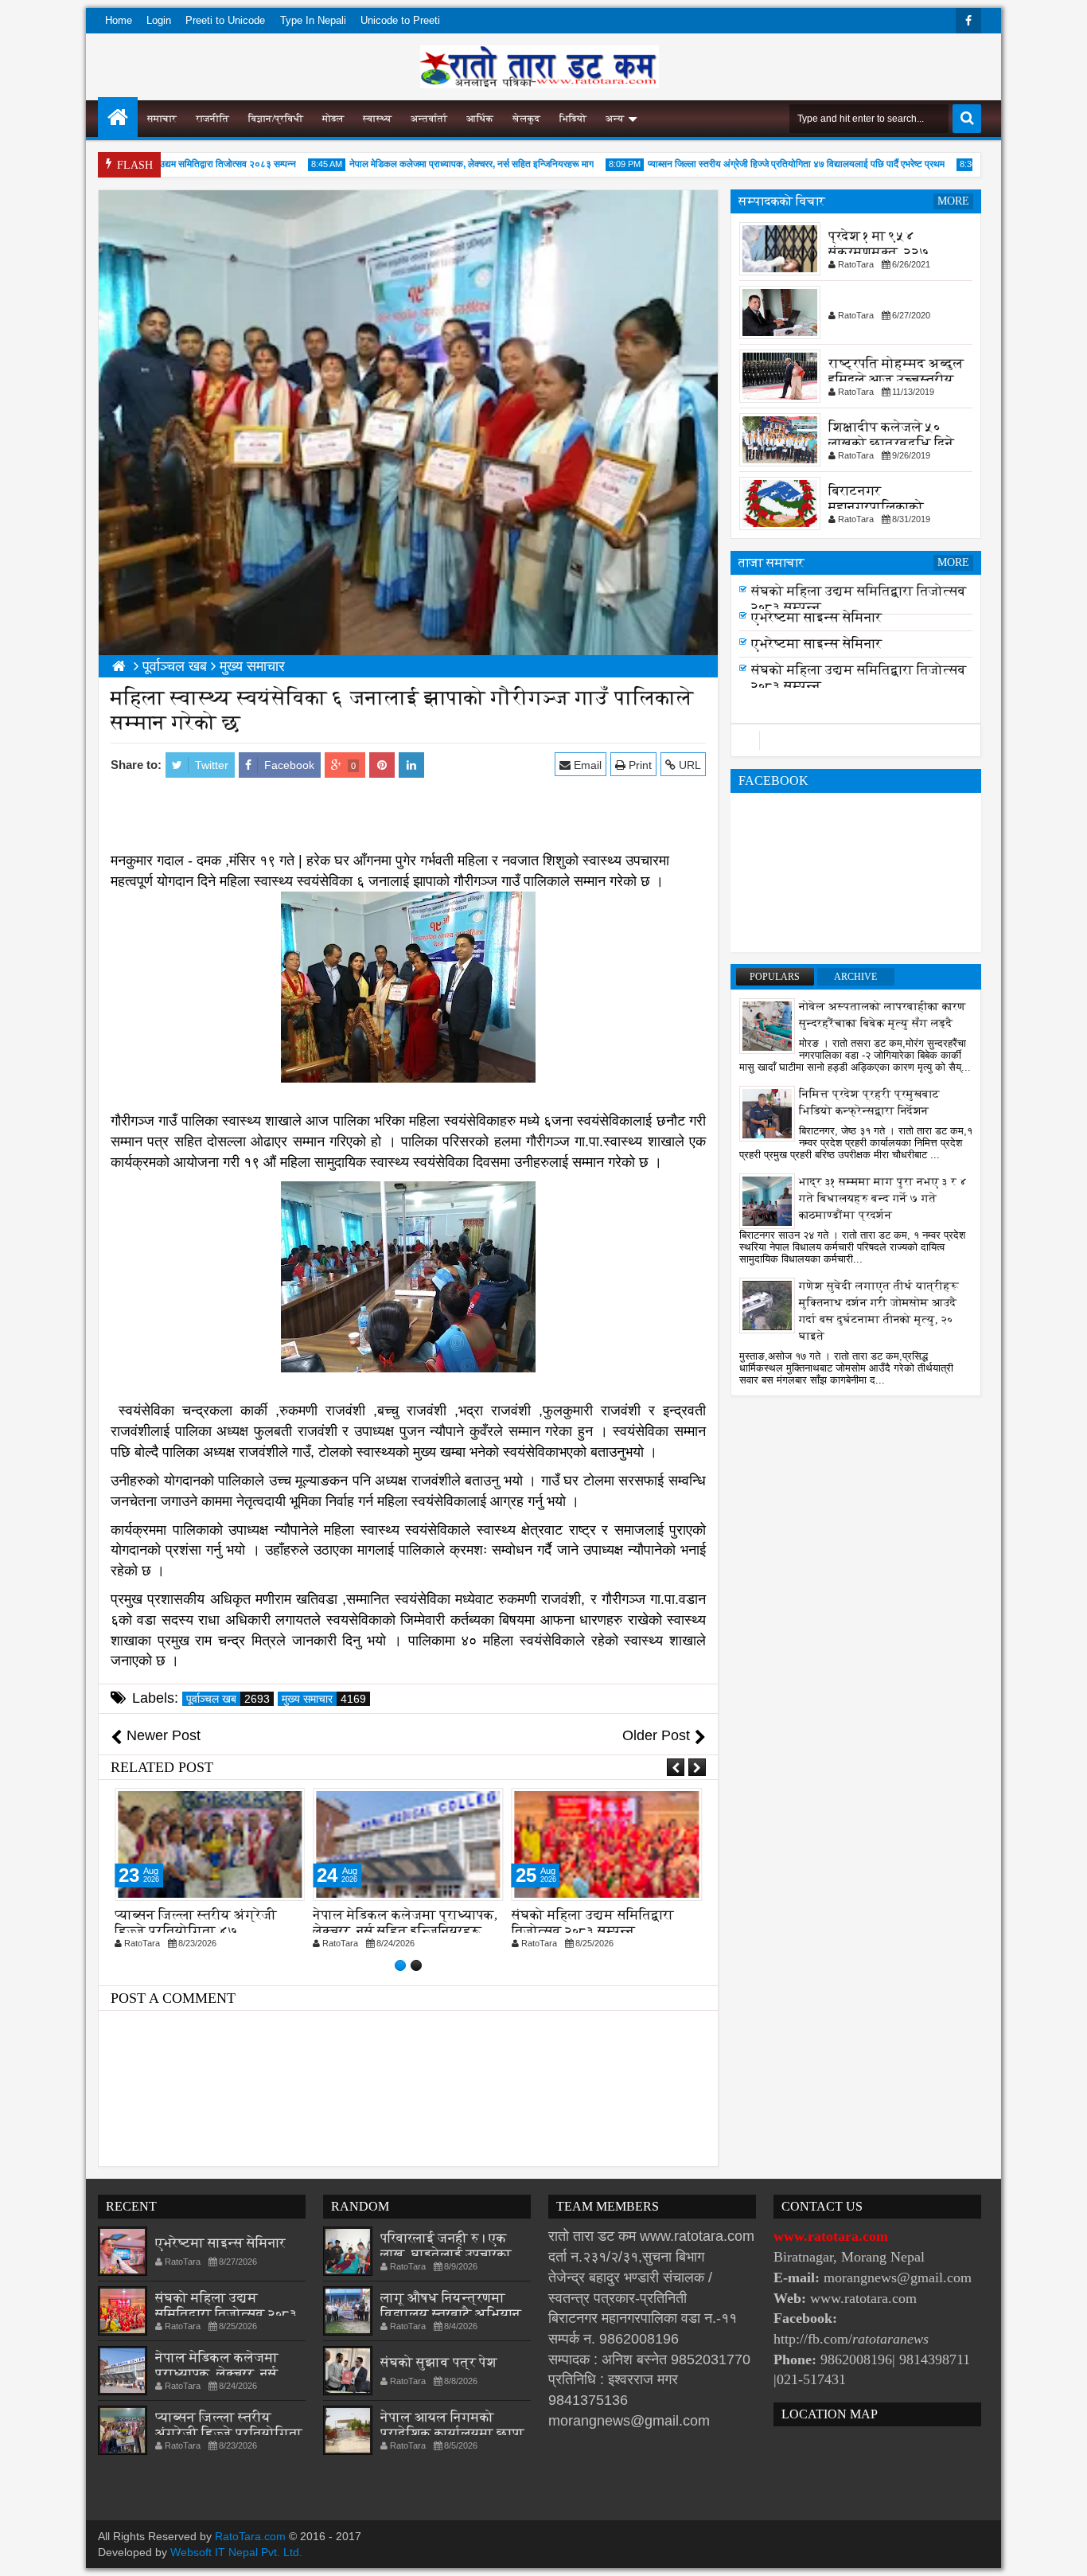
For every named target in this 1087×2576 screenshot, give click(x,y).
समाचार (162, 119)
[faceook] (856, 740)
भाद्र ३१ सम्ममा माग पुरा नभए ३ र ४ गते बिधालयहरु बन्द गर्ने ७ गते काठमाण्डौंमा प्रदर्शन (883, 1198)
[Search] (967, 119)
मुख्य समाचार (324, 1699)
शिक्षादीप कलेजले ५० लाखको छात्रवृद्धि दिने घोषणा (891, 443)
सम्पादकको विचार (782, 201)
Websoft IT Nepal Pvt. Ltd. (236, 2552)
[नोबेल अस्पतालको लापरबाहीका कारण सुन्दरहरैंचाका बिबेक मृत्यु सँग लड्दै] (767, 1025)
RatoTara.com (250, 2536)
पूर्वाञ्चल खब (228, 1699)
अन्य (615, 119)
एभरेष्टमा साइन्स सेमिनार (816, 622)
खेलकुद (526, 119)
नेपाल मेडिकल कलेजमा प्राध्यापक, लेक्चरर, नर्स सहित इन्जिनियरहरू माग (440, 164)
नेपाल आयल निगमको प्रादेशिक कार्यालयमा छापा (452, 2425)
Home (119, 20)
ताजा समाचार (771, 562)
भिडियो (573, 119)
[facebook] (968, 21)
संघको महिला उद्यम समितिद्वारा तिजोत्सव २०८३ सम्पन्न (173, 164)
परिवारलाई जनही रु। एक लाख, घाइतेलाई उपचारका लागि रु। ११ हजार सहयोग (446, 2254)
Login (159, 20)
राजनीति (212, 119)
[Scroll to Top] (1063, 2552)
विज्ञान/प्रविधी (276, 119)
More (953, 201)
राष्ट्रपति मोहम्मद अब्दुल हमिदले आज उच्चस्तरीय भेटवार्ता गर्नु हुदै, (896, 379)
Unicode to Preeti (400, 20)
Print (639, 765)
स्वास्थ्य (377, 119)
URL (688, 765)
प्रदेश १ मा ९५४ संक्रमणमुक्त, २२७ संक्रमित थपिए (879, 252)
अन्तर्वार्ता (429, 119)
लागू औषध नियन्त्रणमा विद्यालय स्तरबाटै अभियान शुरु (451, 2314)
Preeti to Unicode (225, 20)
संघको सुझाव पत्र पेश (439, 2362)
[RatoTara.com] (118, 117)
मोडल (333, 119)
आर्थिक (480, 119)
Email (586, 765)
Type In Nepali (313, 20)
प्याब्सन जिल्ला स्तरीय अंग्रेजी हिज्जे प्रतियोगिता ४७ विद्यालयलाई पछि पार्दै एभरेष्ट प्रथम (765, 164)
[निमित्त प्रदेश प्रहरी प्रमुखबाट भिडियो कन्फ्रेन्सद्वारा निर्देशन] (767, 1113)
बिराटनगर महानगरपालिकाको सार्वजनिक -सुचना (876, 507)
